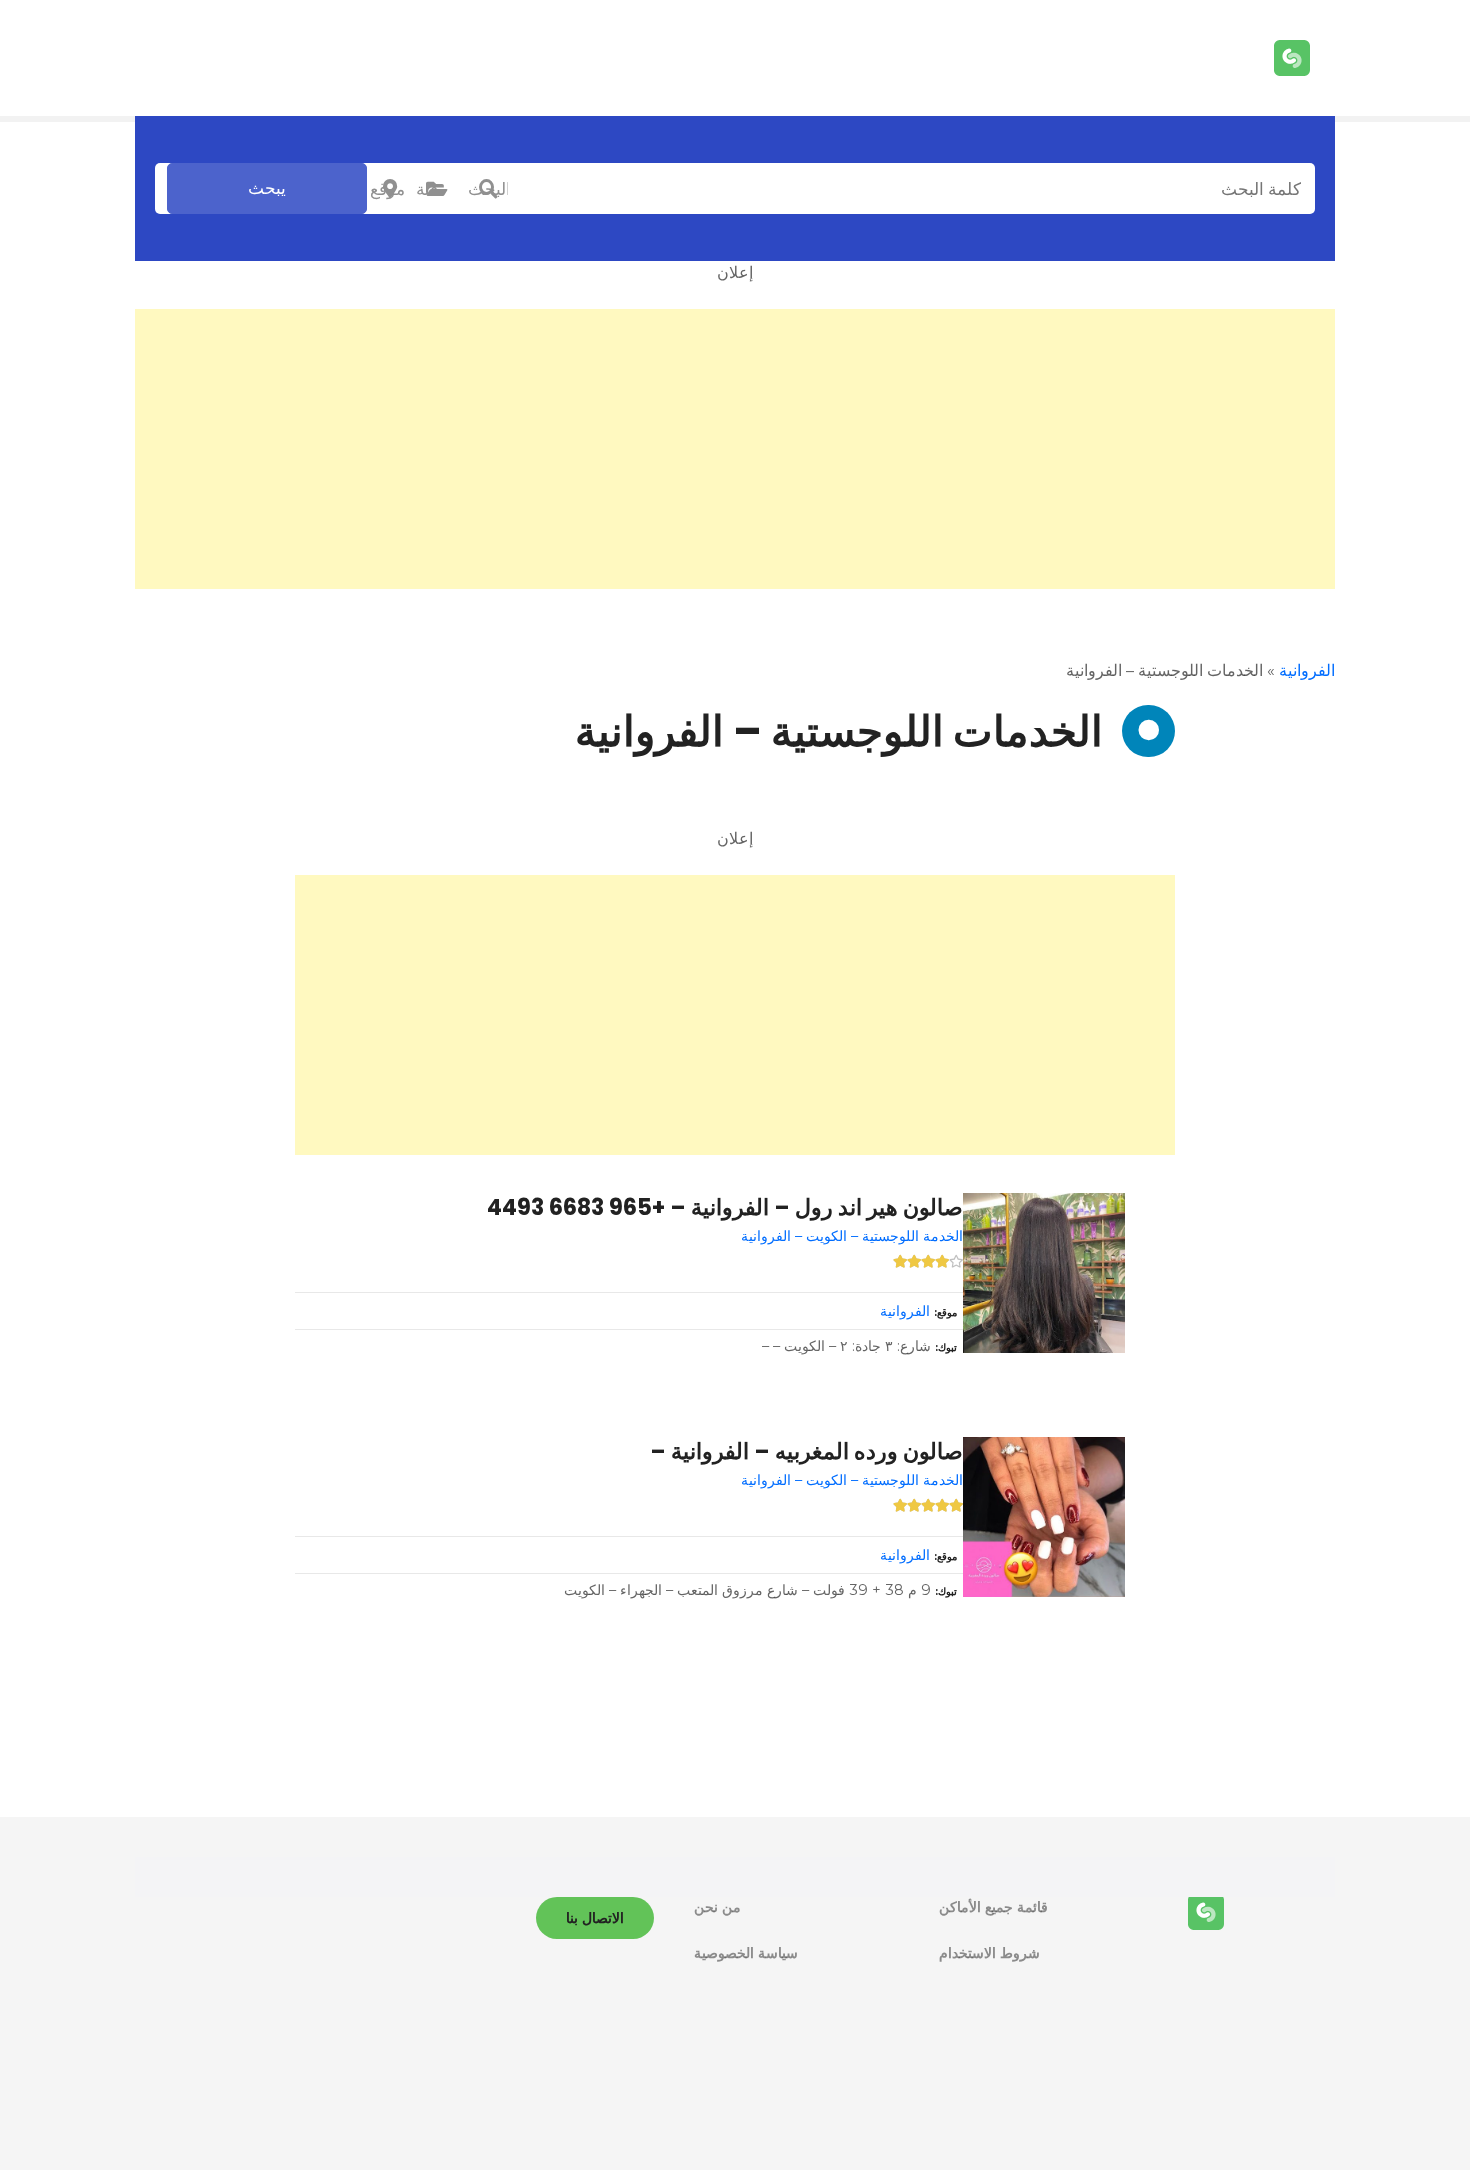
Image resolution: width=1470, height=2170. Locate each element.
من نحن (717, 1907)
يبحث (267, 188)
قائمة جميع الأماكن (993, 1907)
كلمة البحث (488, 189)
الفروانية (1307, 670)
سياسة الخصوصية (746, 1953)
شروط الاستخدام (989, 1953)
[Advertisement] (735, 449)
